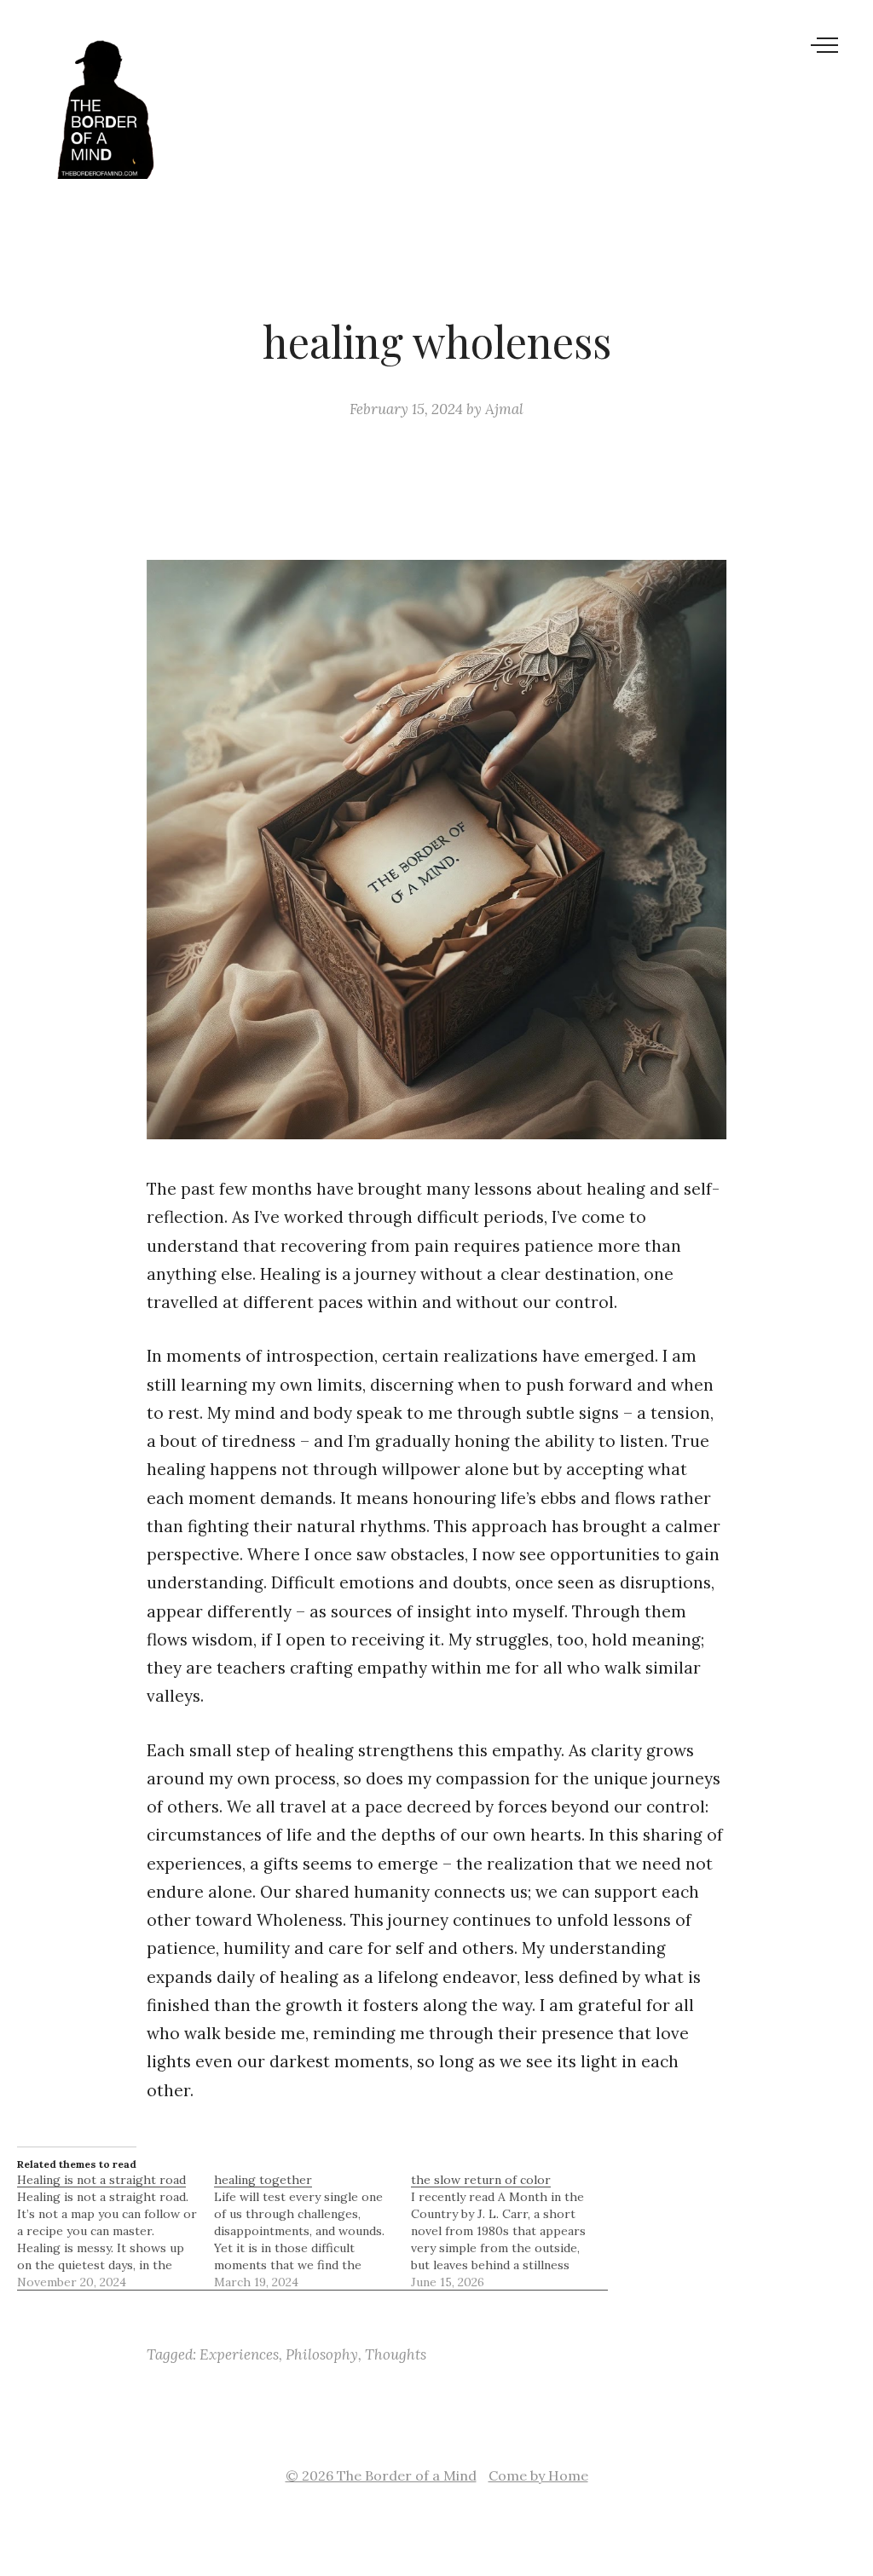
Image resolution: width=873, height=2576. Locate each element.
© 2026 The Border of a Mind (381, 2475)
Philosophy (322, 2354)
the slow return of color (481, 2180)
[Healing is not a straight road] (116, 2231)
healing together (263, 2180)
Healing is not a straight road (101, 2180)
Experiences (239, 2354)
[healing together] (312, 2231)
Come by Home (538, 2475)
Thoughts (396, 2354)
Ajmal (504, 409)
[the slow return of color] (509, 2231)
